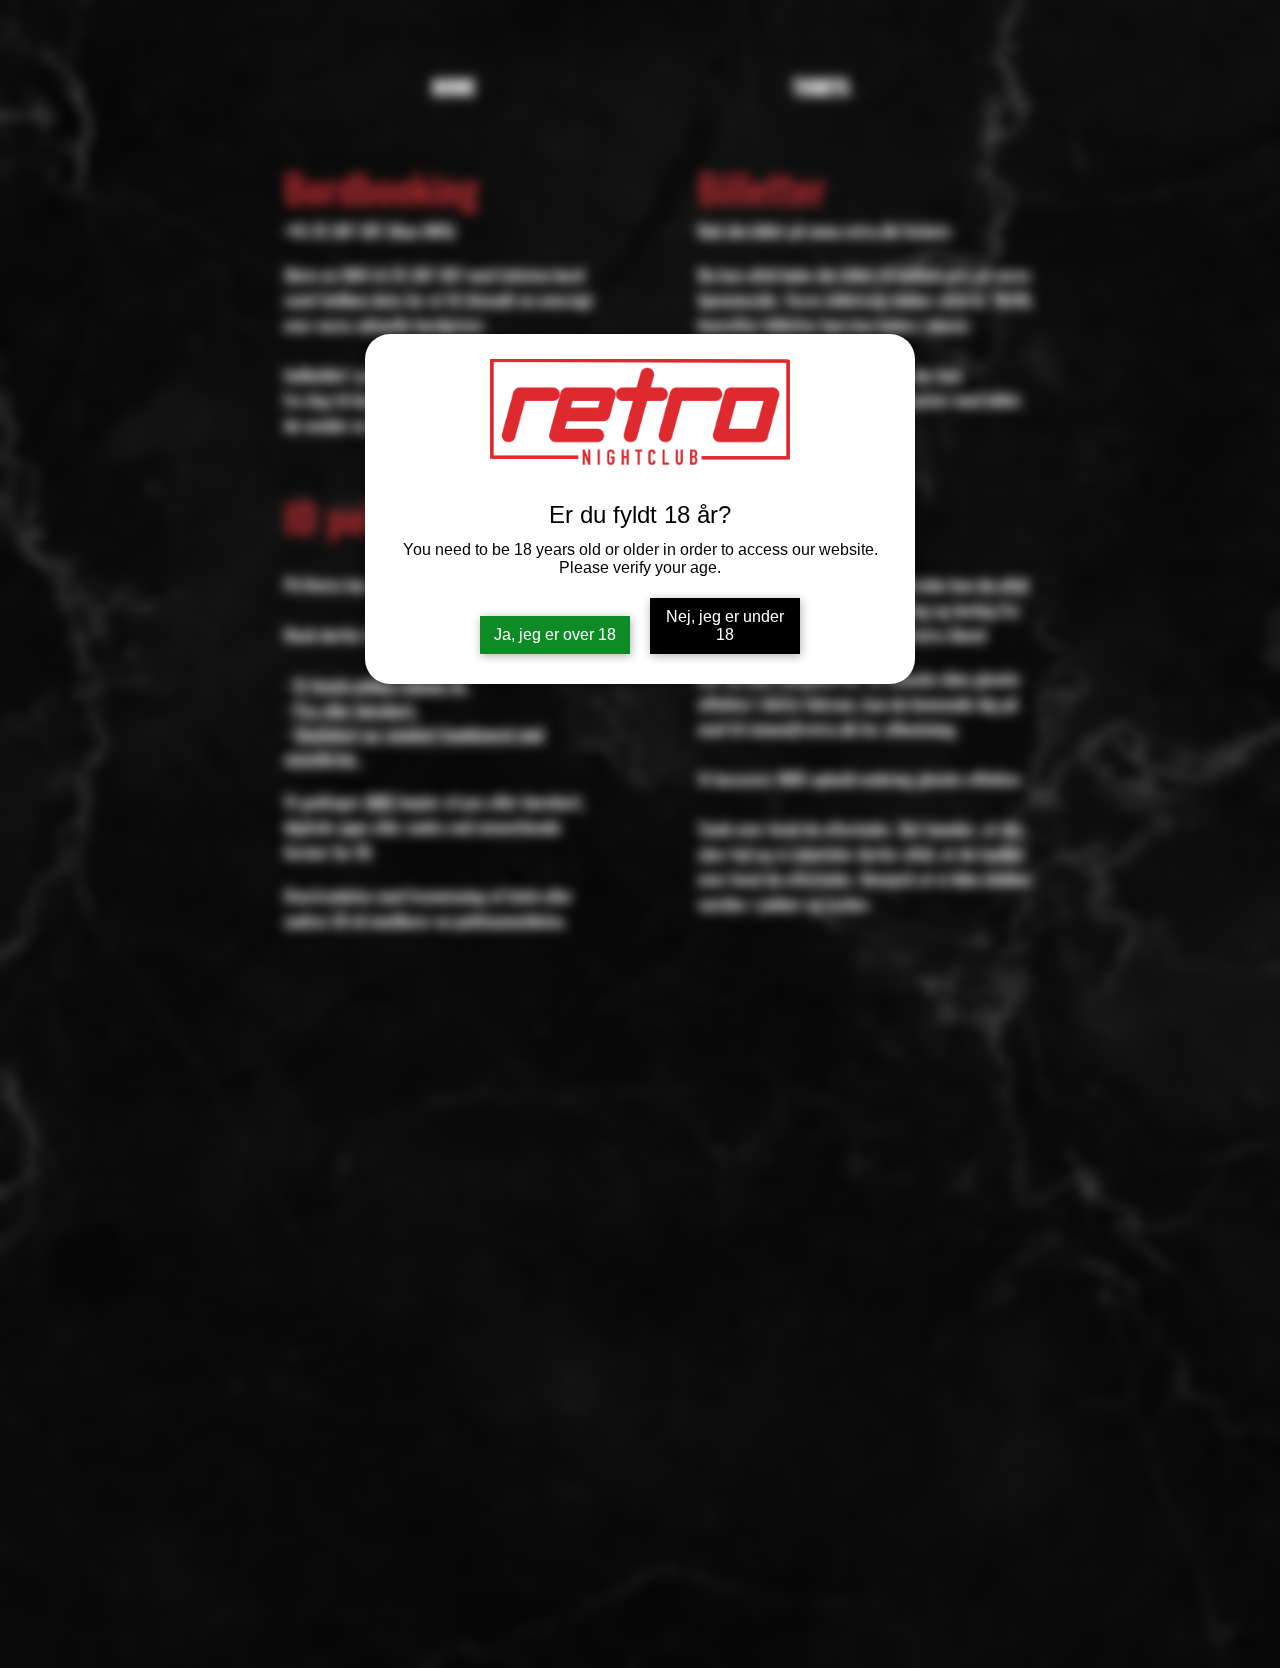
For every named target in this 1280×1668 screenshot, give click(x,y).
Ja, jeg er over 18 (555, 634)
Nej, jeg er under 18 (725, 625)
